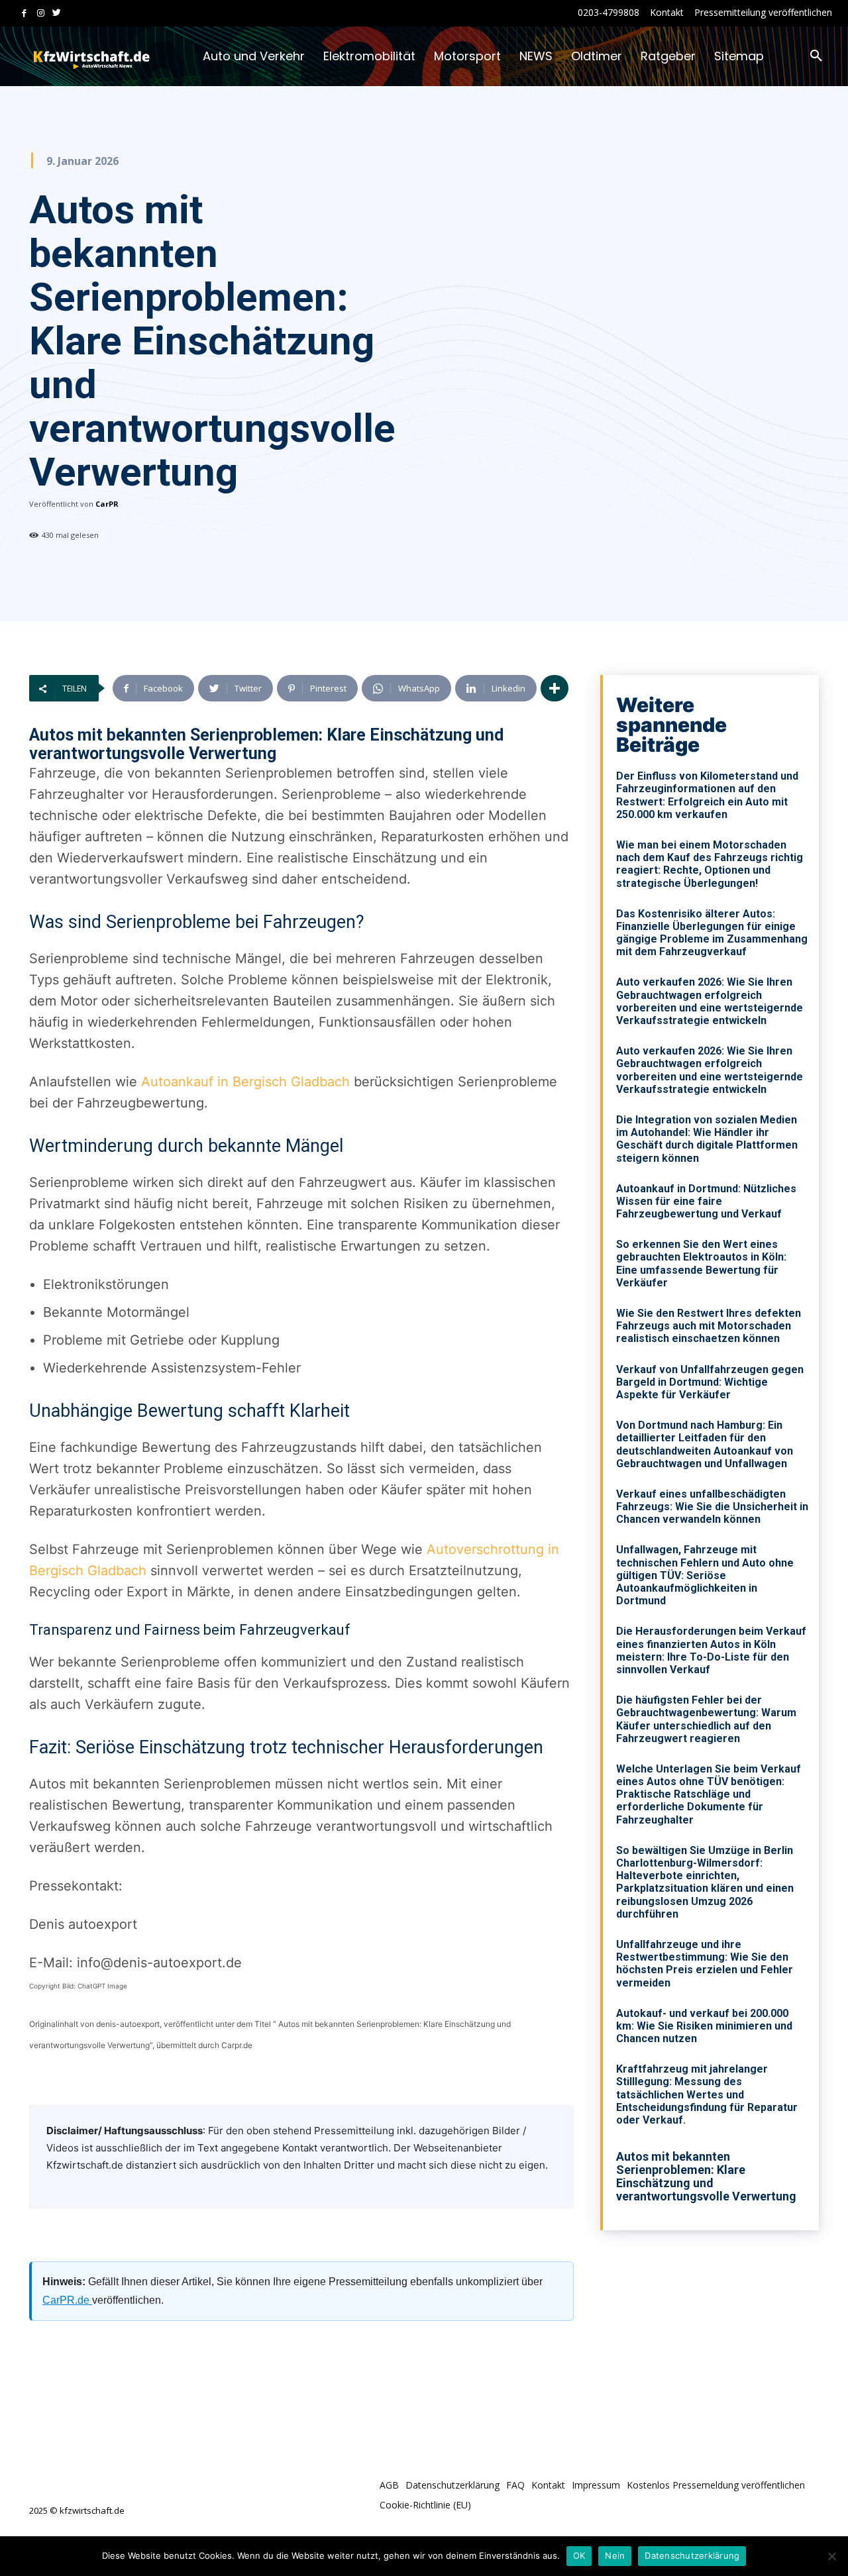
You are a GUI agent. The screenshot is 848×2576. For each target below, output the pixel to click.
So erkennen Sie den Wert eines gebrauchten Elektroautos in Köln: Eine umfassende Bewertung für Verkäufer (701, 1263)
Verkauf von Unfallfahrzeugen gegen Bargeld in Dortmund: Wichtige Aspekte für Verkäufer (710, 1382)
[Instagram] (41, 14)
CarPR (107, 504)
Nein (615, 2555)
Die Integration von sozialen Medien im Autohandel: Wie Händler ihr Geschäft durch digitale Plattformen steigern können (707, 1139)
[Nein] (831, 2556)
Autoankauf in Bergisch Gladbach (245, 1082)
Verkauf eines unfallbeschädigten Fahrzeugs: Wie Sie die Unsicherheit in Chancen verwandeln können (712, 1507)
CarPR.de (67, 2300)
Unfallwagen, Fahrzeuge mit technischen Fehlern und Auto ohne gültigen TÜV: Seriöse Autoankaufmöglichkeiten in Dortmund (705, 1575)
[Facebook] (24, 14)
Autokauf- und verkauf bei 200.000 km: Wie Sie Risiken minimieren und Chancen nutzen (704, 2026)
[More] (555, 688)
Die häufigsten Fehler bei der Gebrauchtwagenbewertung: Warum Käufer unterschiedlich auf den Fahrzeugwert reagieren (706, 1719)
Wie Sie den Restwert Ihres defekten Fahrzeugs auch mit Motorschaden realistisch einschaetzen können (709, 1326)
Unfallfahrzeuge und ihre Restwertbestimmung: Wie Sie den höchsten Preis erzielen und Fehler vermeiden (705, 1964)
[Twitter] (57, 14)
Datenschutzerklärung (692, 2555)
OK (579, 2555)
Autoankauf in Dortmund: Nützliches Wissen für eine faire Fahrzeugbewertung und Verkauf (706, 1201)
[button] (816, 56)
